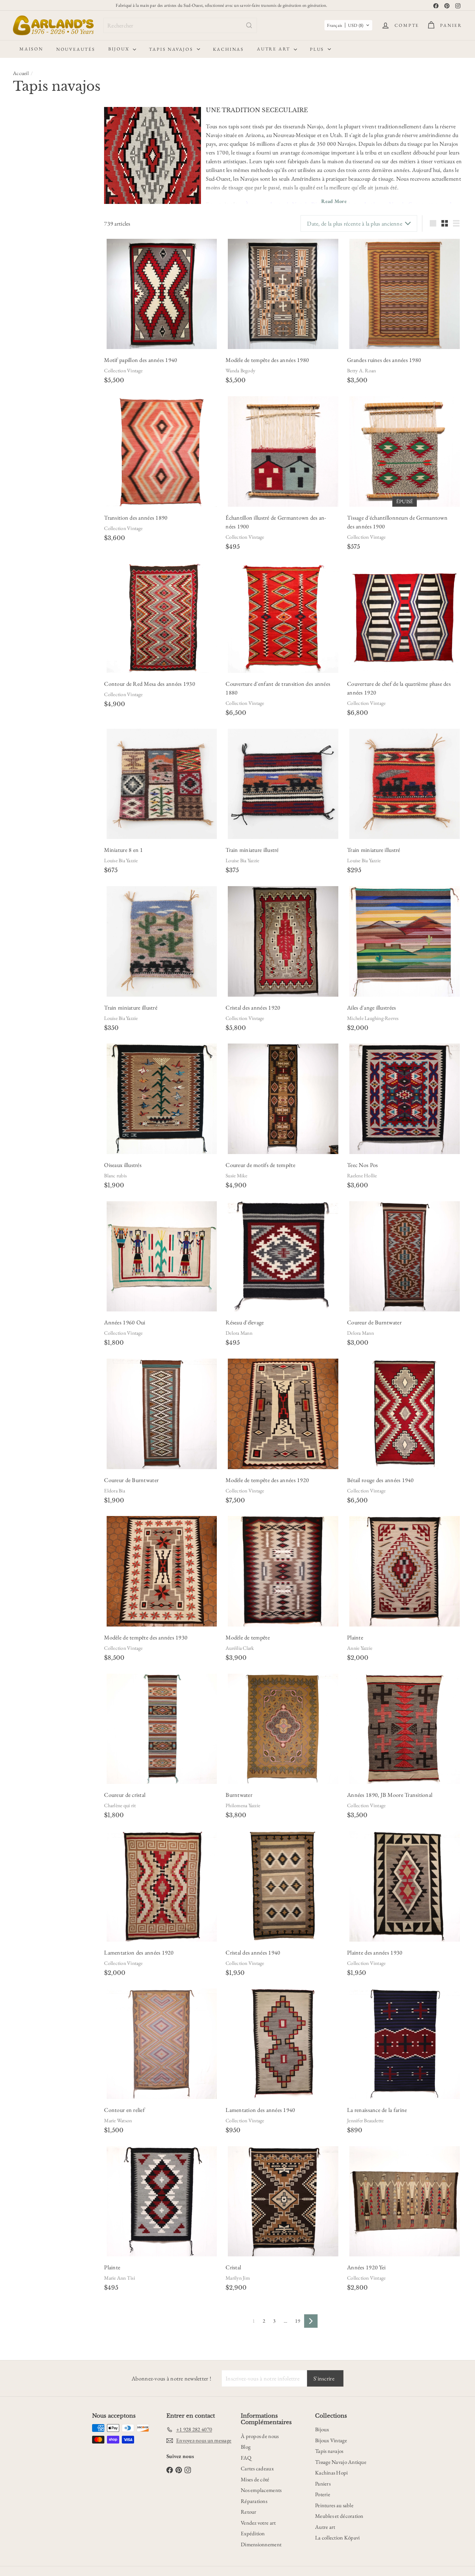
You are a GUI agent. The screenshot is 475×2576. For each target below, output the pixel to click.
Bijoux (120, 49)
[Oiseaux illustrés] (162, 1099)
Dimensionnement (261, 2544)
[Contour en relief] (162, 2044)
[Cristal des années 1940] (283, 1886)
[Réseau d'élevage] (283, 1256)
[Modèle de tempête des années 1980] (283, 294)
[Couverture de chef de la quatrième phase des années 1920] (405, 618)
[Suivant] (311, 2321)
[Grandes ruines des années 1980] (405, 294)
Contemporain (30, 145)
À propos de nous (260, 2436)
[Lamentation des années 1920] (162, 1886)
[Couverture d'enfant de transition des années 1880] (283, 618)
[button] (348, 25)
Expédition (253, 2533)
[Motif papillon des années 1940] (162, 294)
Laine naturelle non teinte (44, 277)
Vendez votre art (258, 2523)
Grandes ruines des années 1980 (384, 360)
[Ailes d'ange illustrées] (405, 941)
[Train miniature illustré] (283, 784)
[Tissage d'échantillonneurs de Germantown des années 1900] (405, 451)
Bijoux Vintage (331, 2440)
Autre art (274, 49)
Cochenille (31, 294)
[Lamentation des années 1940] (283, 2044)
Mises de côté (255, 2479)
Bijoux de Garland (37, 404)
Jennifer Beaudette (365, 2120)
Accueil (21, 73)
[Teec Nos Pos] (405, 1099)
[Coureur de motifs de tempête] (283, 1099)
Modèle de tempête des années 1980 (267, 360)
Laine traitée (32, 369)
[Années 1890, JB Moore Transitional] (405, 1729)
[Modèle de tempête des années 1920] (283, 1414)
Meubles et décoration (339, 2516)
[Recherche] (249, 25)
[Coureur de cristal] (162, 1729)
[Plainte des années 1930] (405, 1886)
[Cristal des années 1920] (283, 941)
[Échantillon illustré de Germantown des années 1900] (283, 451)
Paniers (323, 2484)
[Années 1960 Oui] (162, 1256)
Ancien (58, 145)
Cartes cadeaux (257, 2468)
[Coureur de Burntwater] (405, 1256)
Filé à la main (33, 361)
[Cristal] (283, 2201)
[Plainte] (405, 1571)
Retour (249, 2512)
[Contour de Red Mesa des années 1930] (162, 618)
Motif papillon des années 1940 (141, 360)
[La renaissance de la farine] (405, 2044)
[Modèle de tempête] (283, 1571)
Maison (31, 49)
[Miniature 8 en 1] (162, 784)
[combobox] (180, 25)
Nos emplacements (261, 2490)
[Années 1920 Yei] (405, 2201)
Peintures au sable (334, 2505)
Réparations (254, 2501)
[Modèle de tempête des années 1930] (162, 1571)
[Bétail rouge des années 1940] (405, 1414)
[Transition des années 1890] (162, 451)
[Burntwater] (283, 1729)
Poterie (323, 2494)
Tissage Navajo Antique (341, 2462)
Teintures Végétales (38, 286)
